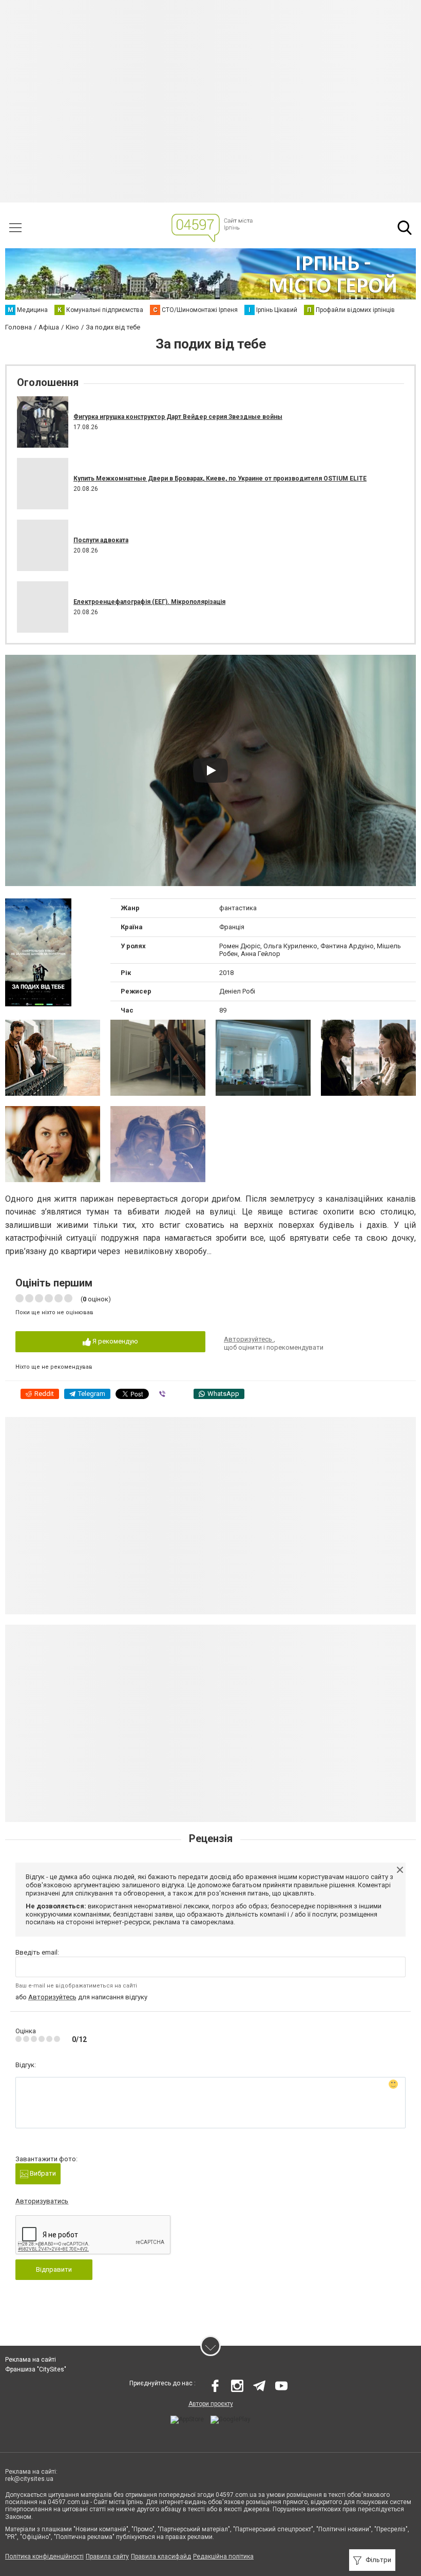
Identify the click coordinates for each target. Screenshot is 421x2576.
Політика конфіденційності (44, 2556)
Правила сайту (107, 2556)
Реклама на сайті (31, 2360)
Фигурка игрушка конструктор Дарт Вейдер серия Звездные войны (178, 417)
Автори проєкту (211, 2404)
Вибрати (42, 2173)
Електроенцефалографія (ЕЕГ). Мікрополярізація (149, 602)
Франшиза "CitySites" (36, 2369)
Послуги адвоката (101, 540)
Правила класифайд (161, 2556)
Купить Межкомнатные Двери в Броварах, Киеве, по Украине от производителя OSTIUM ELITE (220, 479)
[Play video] (210, 770)
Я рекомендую (114, 1341)
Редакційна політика (223, 2556)
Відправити (54, 2269)
